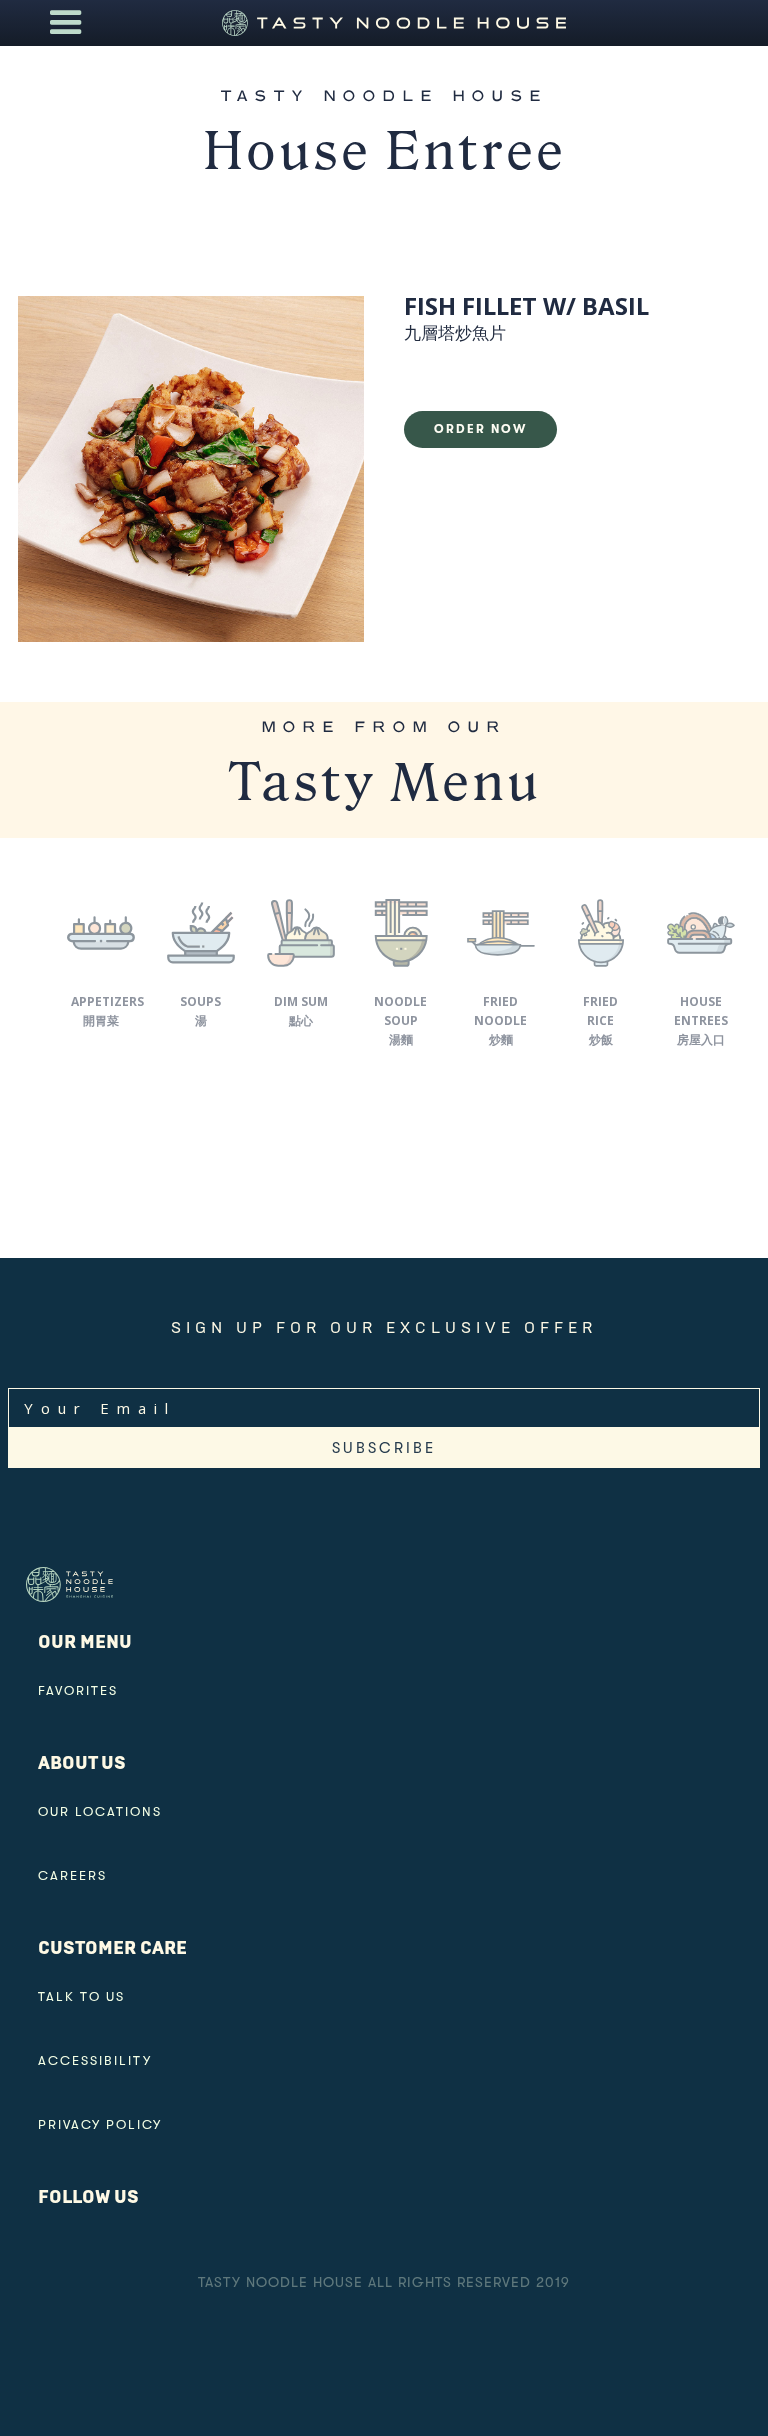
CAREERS (72, 1875)
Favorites (78, 1690)
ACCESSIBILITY (95, 2060)
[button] (66, 23)
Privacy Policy (100, 2124)
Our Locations (100, 1811)
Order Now (480, 429)
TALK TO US (81, 1996)
